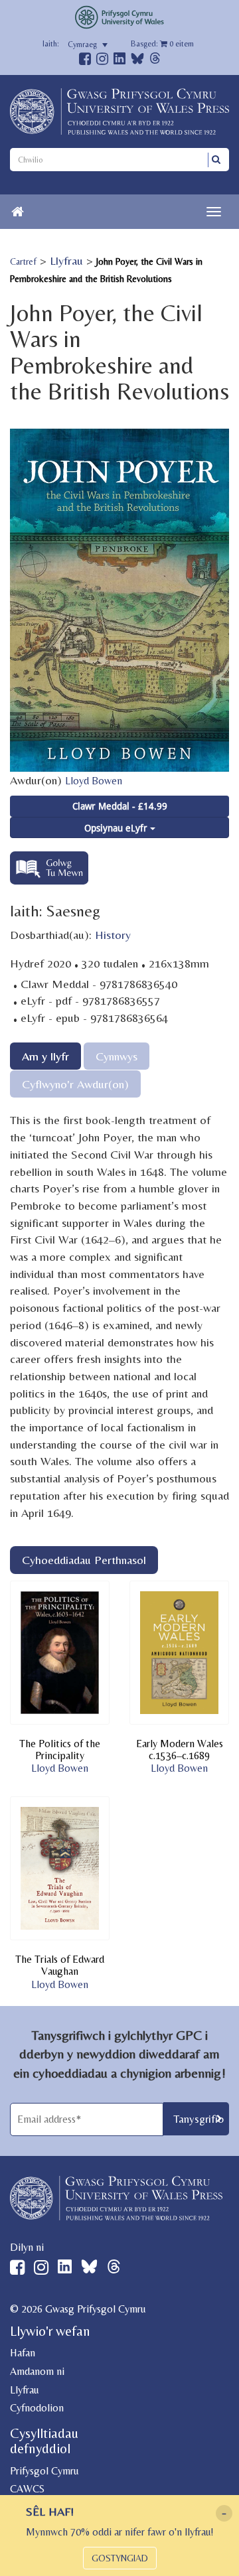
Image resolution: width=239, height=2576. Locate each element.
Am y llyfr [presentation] (45, 1056)
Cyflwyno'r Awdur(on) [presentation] (75, 1084)
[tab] (45, 1056)
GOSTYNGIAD (120, 2558)
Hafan (23, 2353)
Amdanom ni (37, 2371)
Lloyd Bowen (94, 781)
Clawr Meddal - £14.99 (120, 806)
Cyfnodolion (37, 2408)
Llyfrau (66, 260)
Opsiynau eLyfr (117, 828)
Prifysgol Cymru (44, 2471)
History (113, 935)
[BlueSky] (137, 62)
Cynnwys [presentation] (117, 1056)
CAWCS (27, 2489)
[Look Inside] (49, 880)
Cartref (23, 261)
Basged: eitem (162, 44)
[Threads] (155, 60)
